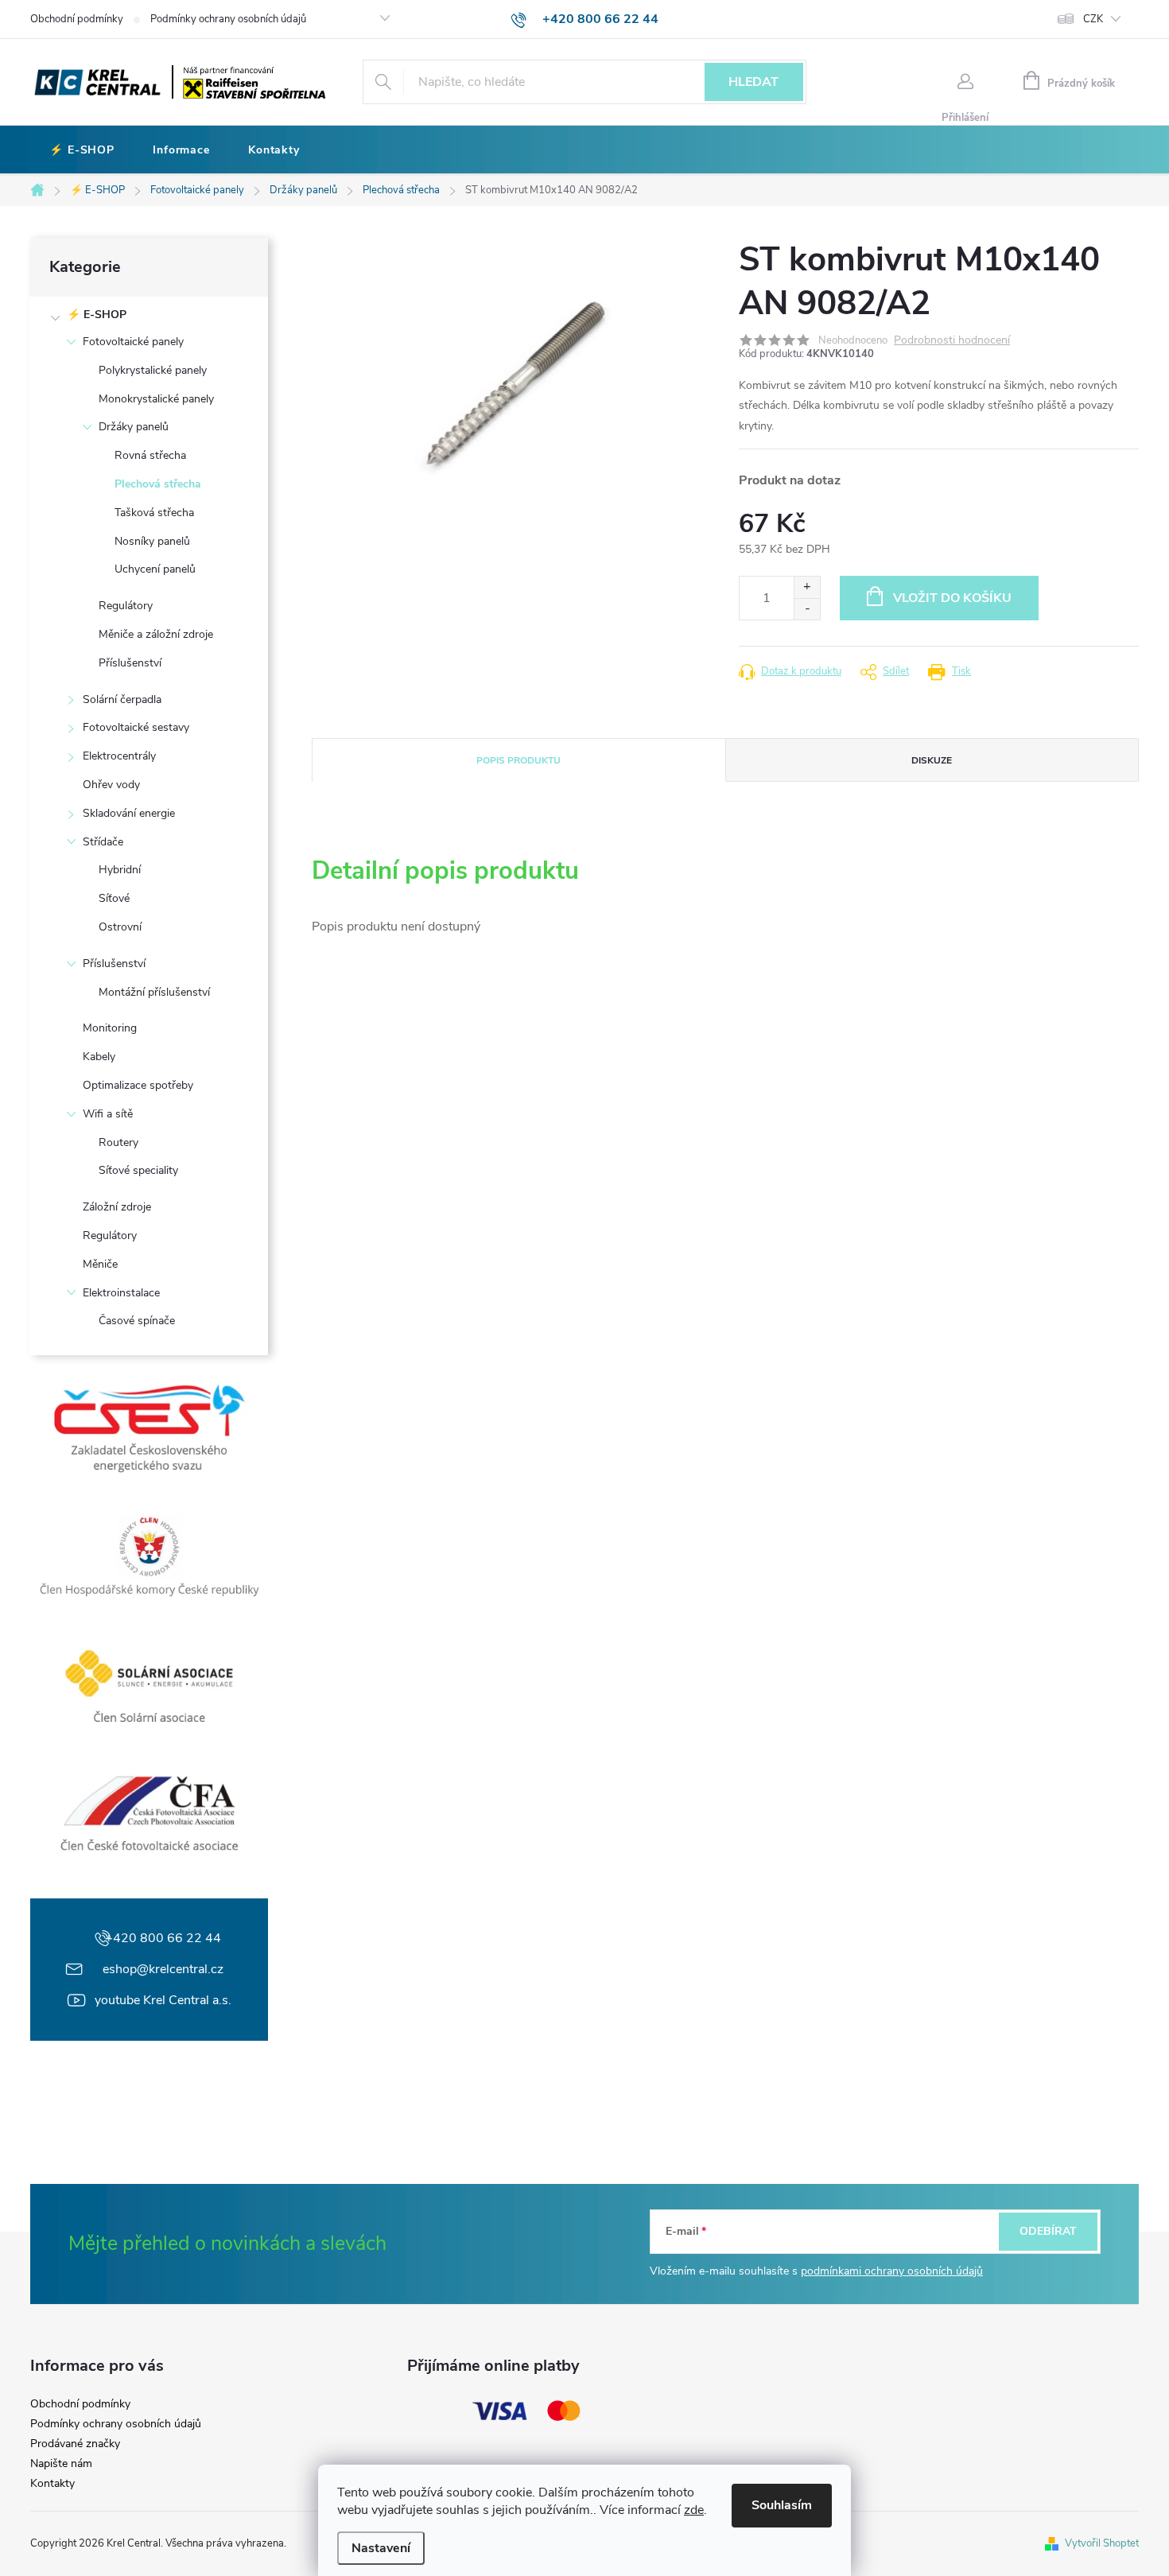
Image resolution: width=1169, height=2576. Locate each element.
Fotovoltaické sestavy (136, 727)
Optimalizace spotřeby (138, 1085)
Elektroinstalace (121, 1293)
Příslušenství (130, 663)
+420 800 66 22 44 (163, 1938)
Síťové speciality (138, 1170)
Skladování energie (129, 813)
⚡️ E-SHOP (97, 315)
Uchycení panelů (155, 569)
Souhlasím (782, 2505)
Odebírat (1048, 2231)
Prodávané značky (75, 2444)
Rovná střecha (150, 455)
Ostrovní (120, 927)
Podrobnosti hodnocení (952, 341)
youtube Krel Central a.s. (163, 2000)
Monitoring (110, 1028)
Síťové (114, 898)
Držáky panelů (134, 427)
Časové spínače (137, 1321)
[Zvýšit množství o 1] (807, 587)
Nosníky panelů (152, 541)
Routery (118, 1142)
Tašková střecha (154, 513)
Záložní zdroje (117, 1207)
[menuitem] (82, 150)
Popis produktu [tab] (518, 760)
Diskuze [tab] (932, 760)
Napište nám (61, 2464)
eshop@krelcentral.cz (163, 1969)
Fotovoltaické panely (133, 342)
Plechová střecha (158, 484)
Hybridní (120, 870)
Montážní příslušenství (154, 992)
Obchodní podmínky (77, 19)
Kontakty (52, 2484)
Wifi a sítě (108, 1114)
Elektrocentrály (119, 756)
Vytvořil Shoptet (1102, 2543)
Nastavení (381, 2548)
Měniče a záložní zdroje (156, 634)
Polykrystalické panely (153, 370)
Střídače (103, 842)
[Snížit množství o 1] (807, 609)
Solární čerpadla (122, 699)
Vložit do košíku (952, 598)
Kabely (99, 1057)
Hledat (753, 82)
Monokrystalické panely (156, 399)
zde (694, 2510)
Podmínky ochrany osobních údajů (228, 19)
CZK (1093, 19)
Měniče (100, 1264)
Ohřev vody (111, 785)
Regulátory (126, 606)
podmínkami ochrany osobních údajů (892, 2271)
